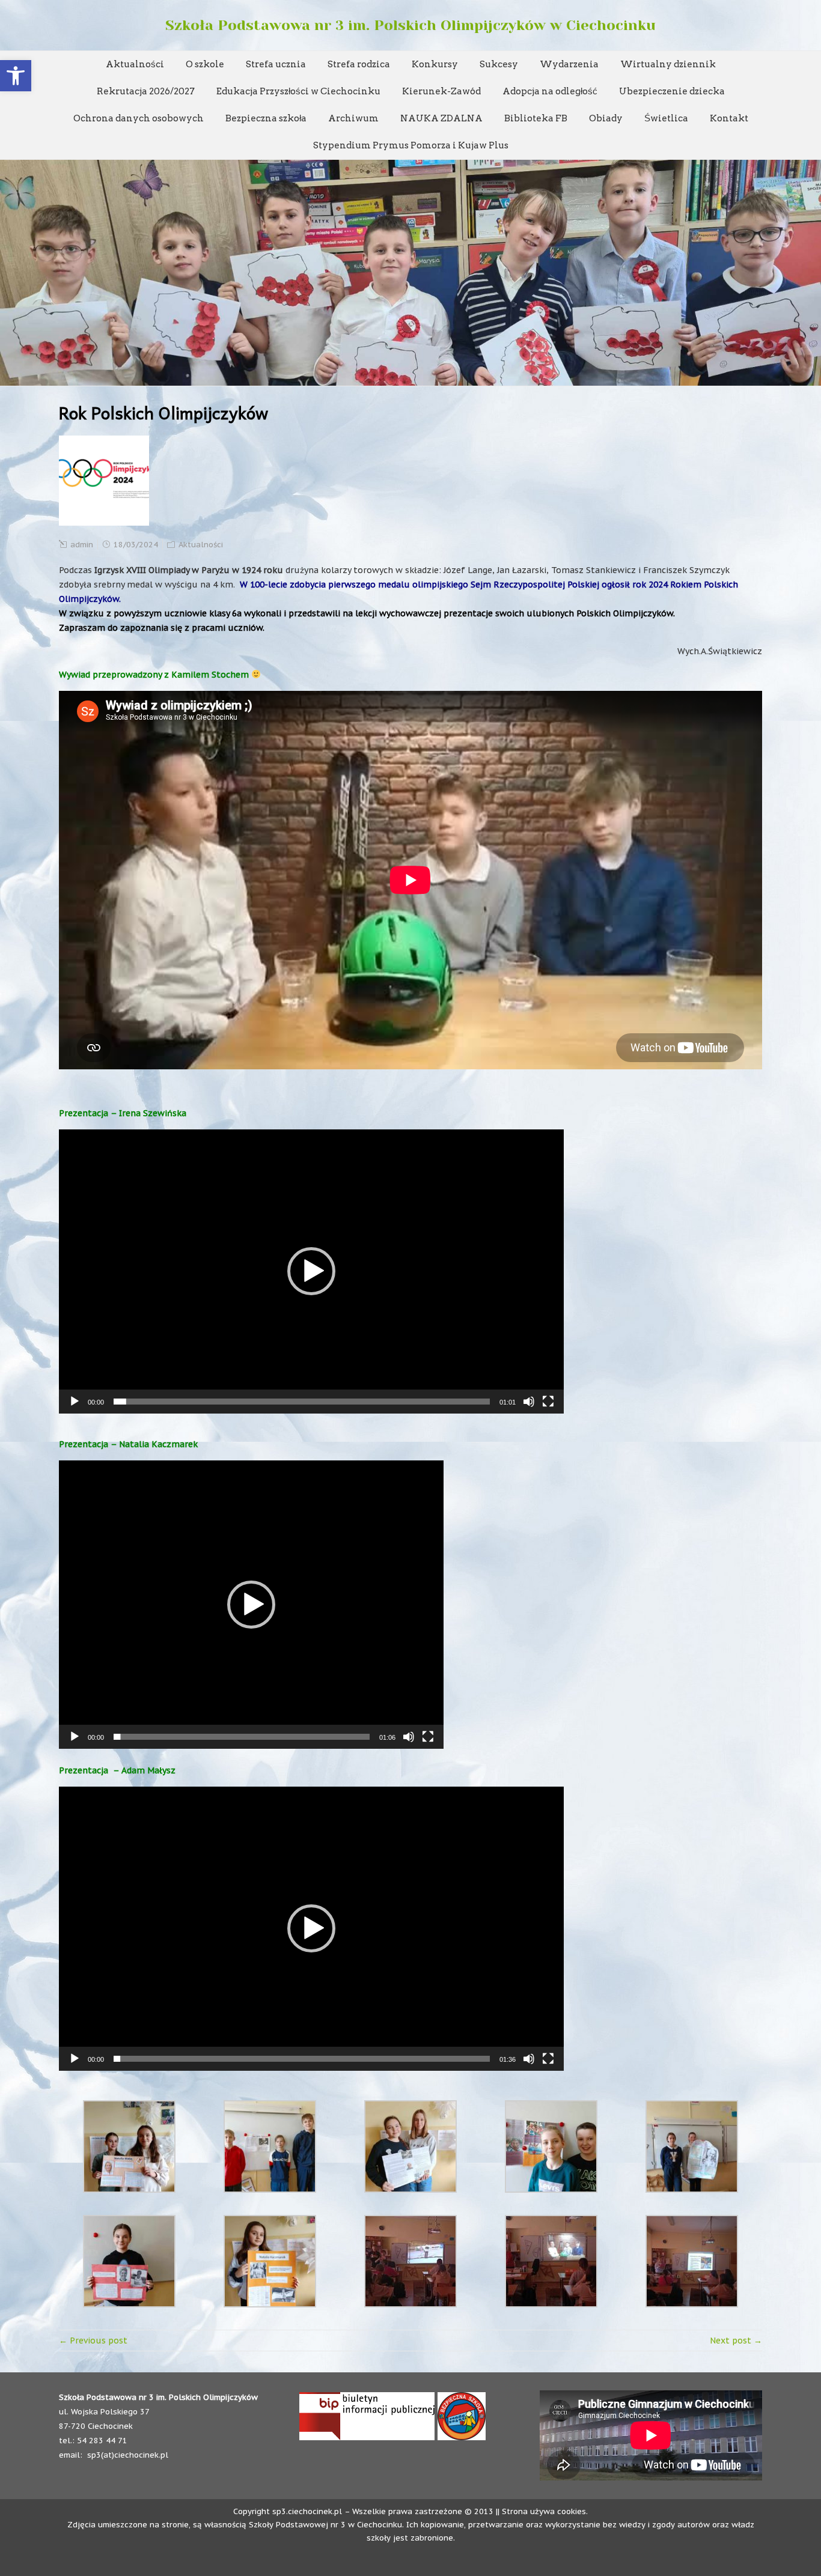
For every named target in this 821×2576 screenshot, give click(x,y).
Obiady (606, 118)
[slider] (302, 1402)
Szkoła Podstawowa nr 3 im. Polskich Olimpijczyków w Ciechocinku (410, 25)
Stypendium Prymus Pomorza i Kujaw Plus (411, 145)
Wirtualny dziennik (668, 64)
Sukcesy (499, 64)
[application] (311, 1271)
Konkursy (435, 64)
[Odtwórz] (75, 1402)
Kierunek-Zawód (441, 91)
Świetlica (666, 118)
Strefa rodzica (359, 64)
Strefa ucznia (276, 64)
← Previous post (93, 2341)
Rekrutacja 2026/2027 (146, 91)
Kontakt (729, 118)
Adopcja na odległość (550, 91)
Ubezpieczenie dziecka (672, 91)
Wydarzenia (569, 64)
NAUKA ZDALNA (441, 118)
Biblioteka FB (536, 118)
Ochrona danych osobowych (139, 118)
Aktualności (135, 64)
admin (82, 545)
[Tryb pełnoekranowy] (548, 1402)
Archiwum (353, 118)
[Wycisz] (529, 1402)
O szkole (205, 64)
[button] (16, 76)
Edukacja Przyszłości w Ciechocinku (298, 91)
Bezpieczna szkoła (266, 118)
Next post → (736, 2341)
